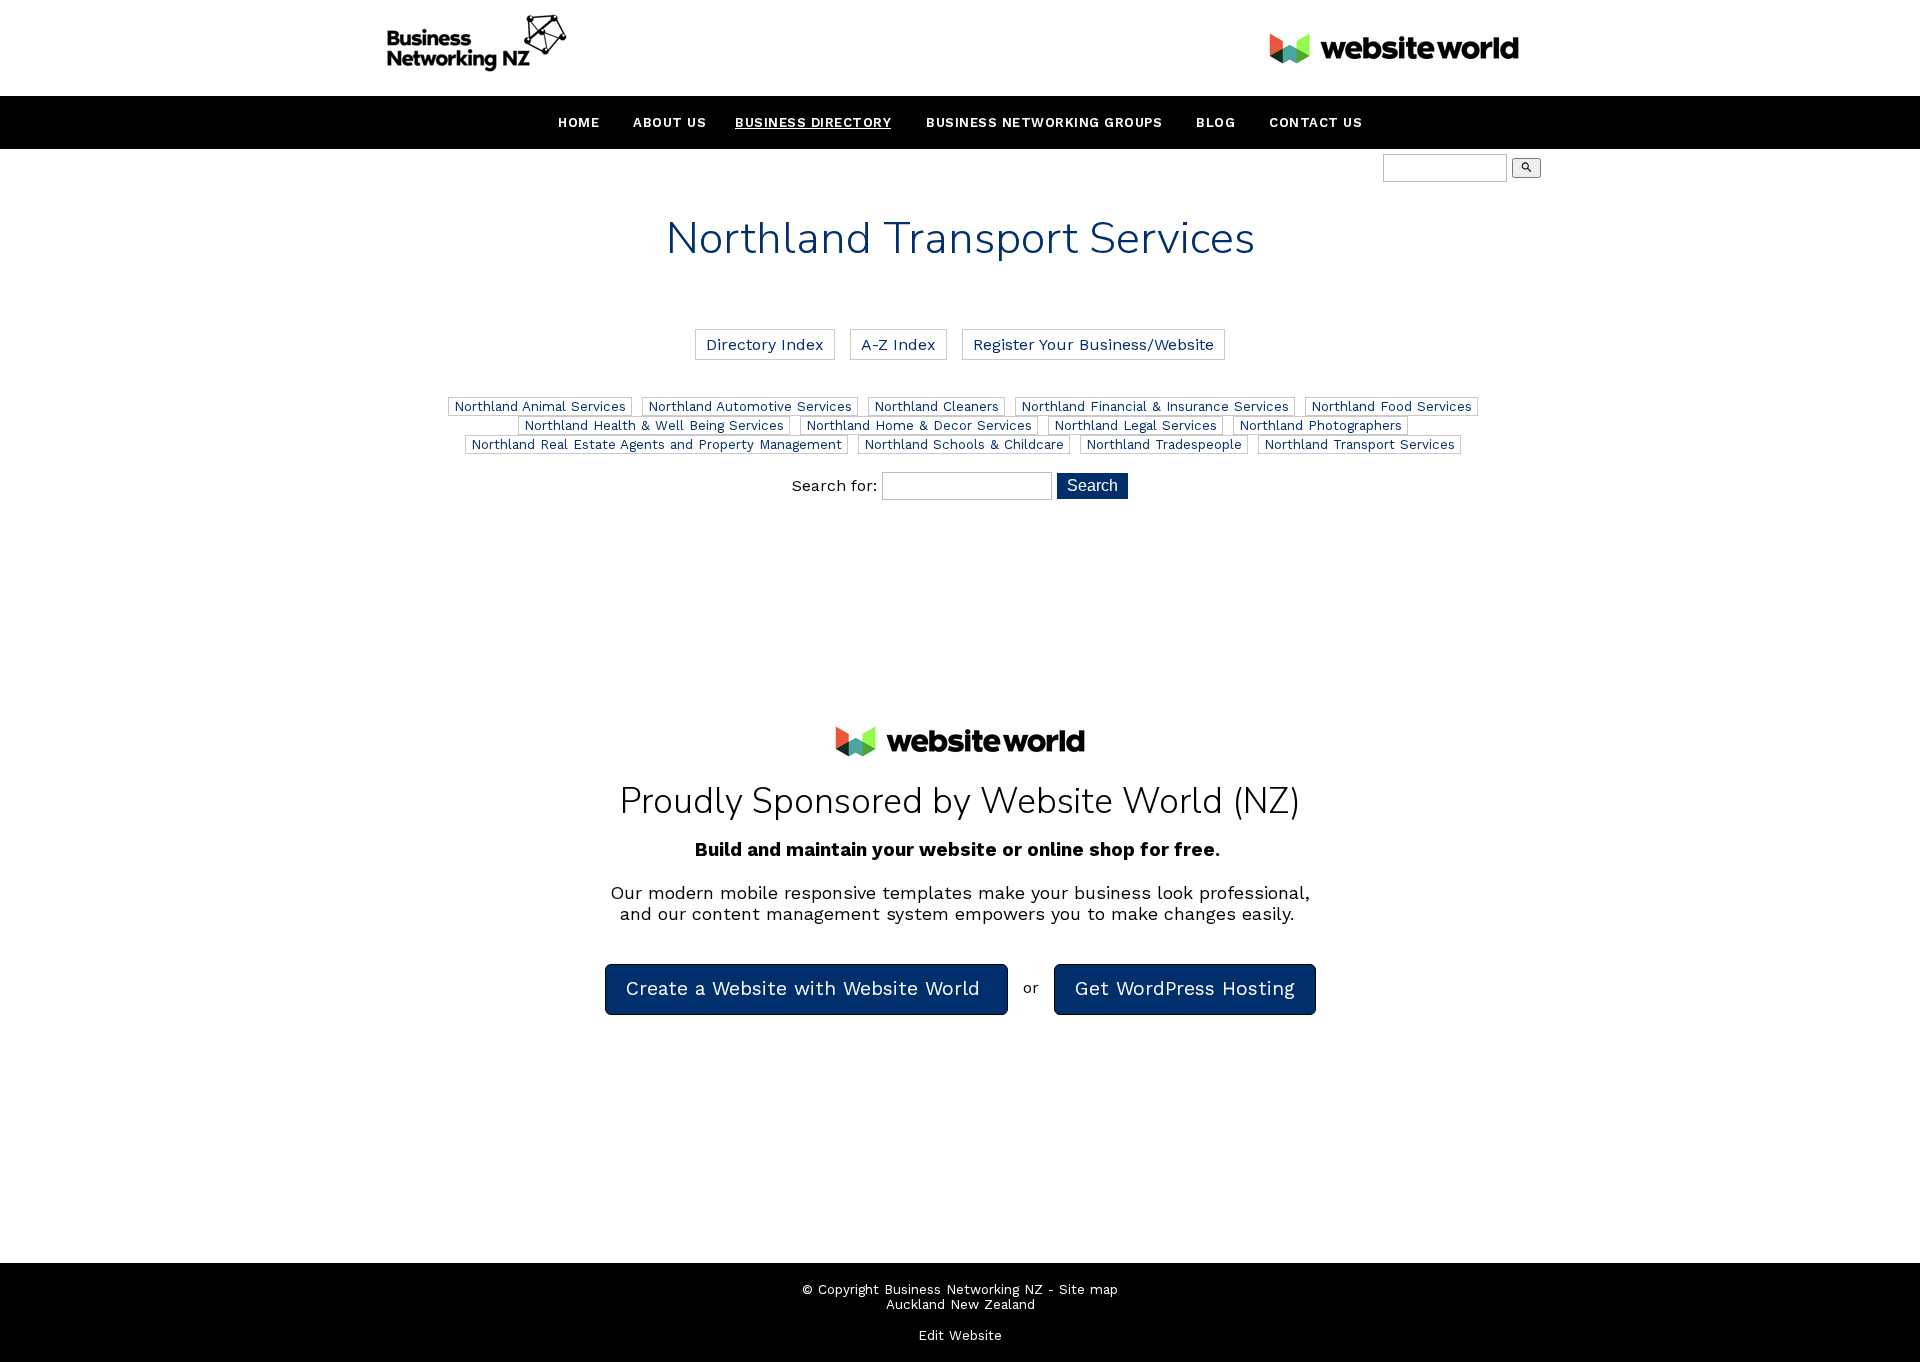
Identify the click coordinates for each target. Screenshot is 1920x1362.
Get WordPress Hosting (1185, 988)
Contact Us (1315, 122)
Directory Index (765, 344)
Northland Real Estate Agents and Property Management (656, 444)
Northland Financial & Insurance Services (1155, 406)
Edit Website (960, 1335)
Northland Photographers (1320, 425)
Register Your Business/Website (1093, 344)
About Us (669, 122)
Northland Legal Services (1135, 425)
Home (578, 122)
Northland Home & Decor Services (919, 425)
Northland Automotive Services (750, 406)
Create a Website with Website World (806, 988)
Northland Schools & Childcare (964, 444)
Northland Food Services (1391, 406)
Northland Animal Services (540, 406)
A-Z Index (898, 344)
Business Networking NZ (963, 1289)
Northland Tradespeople (1164, 444)
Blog (1215, 122)
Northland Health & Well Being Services (654, 425)
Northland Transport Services (1359, 444)
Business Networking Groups (1044, 122)
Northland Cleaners (936, 406)
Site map (1088, 1289)
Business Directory (813, 122)
